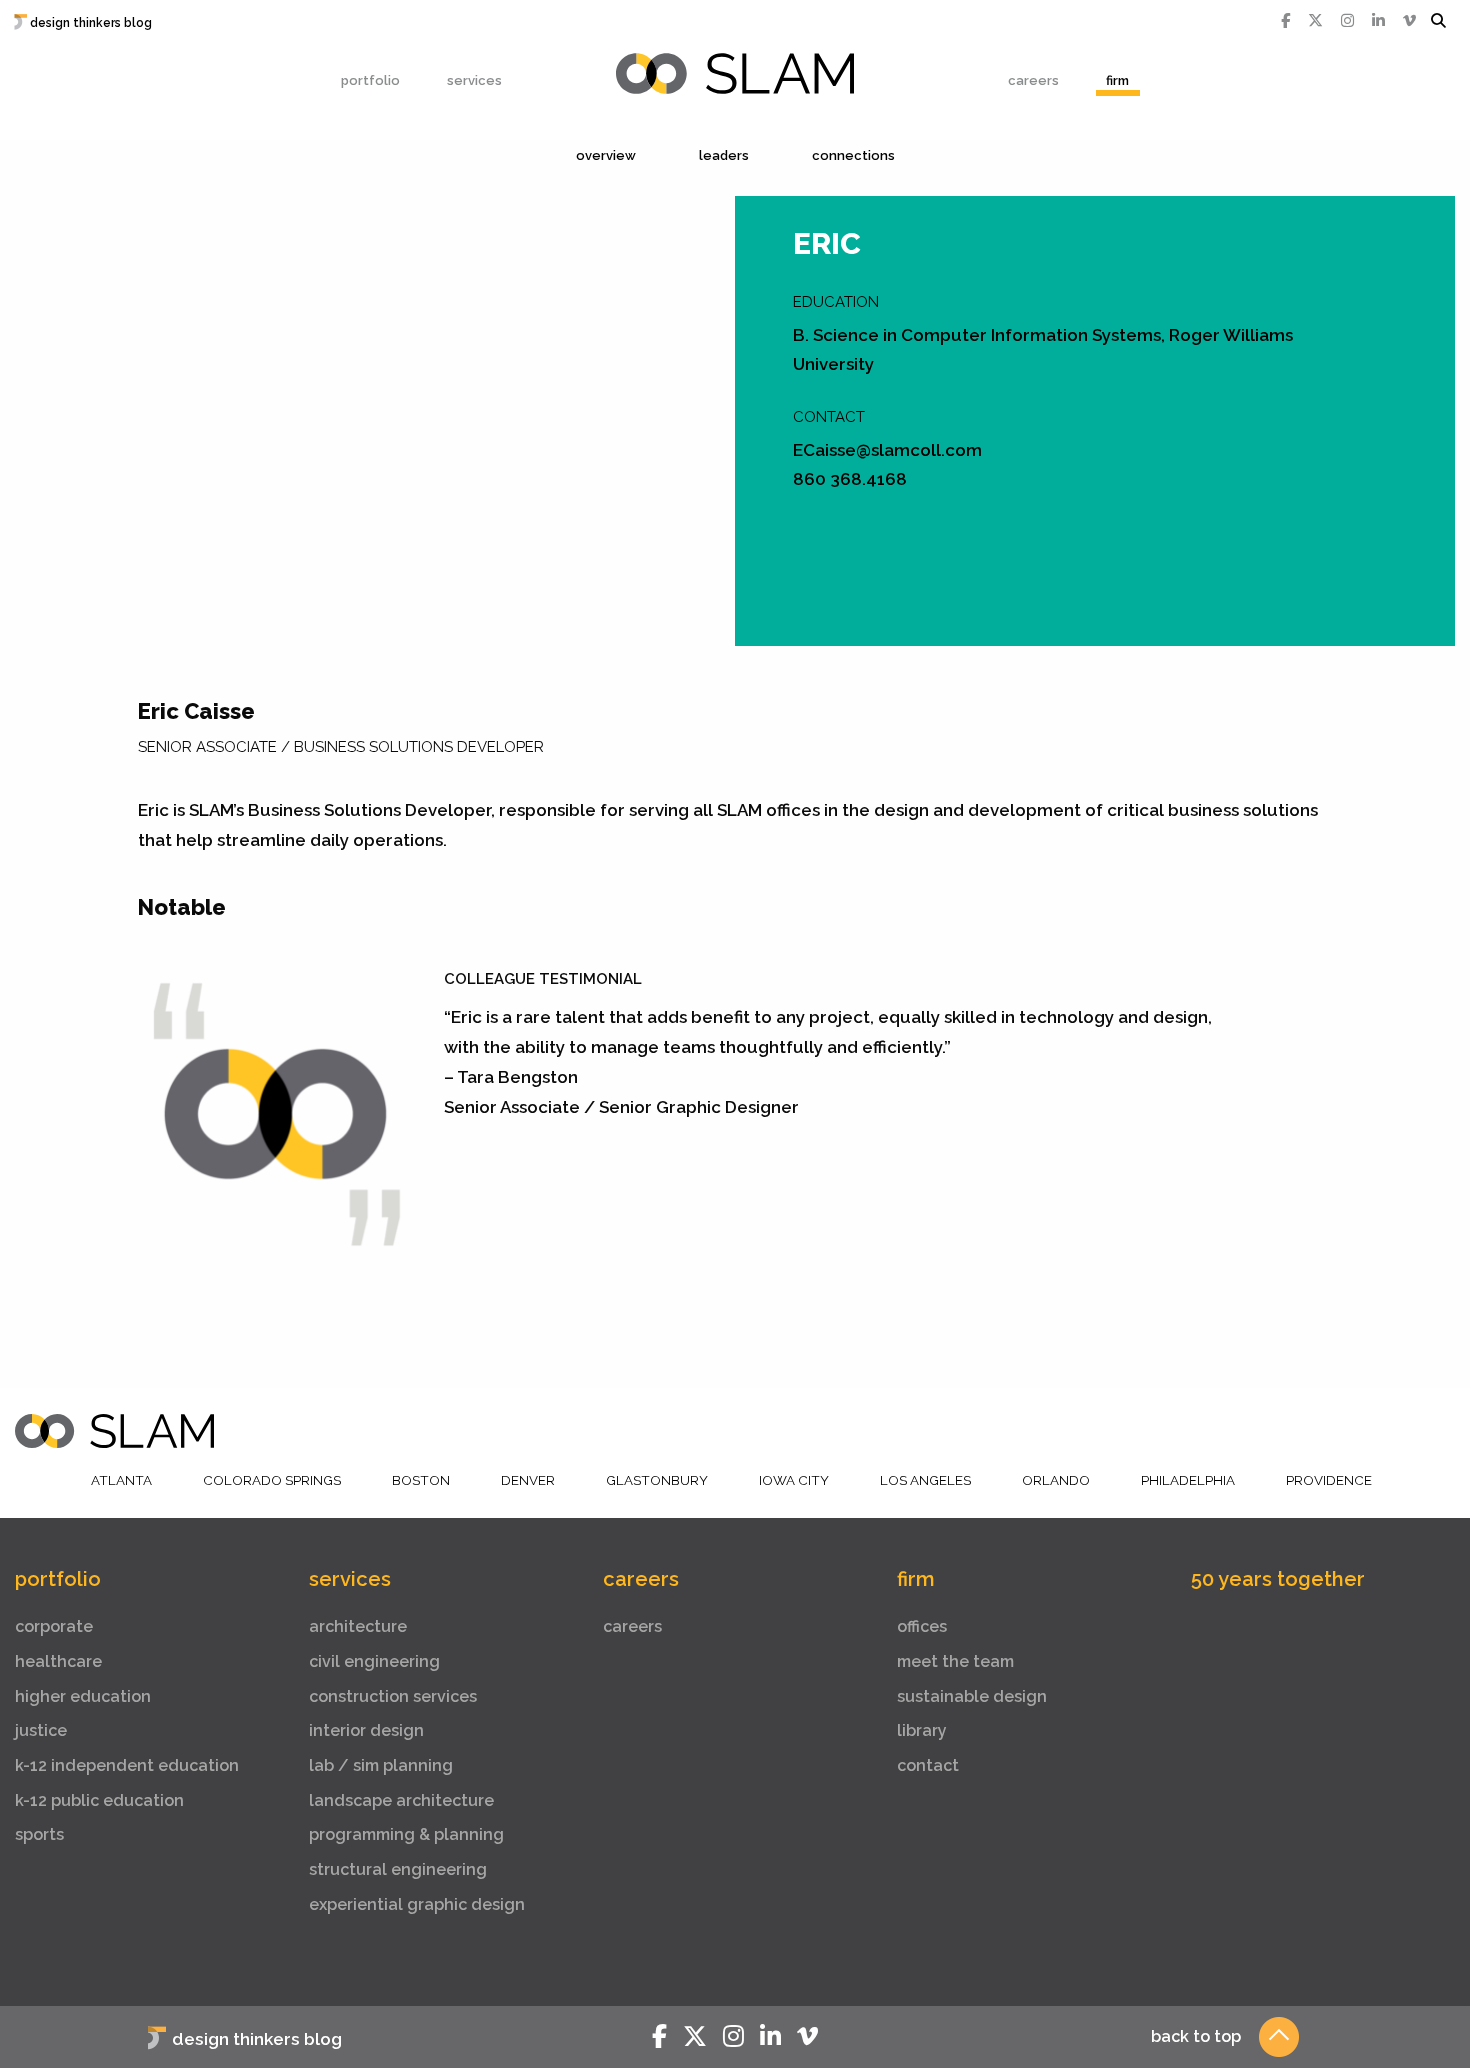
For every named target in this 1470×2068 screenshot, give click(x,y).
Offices (922, 1626)
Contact (928, 1765)
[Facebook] (1285, 21)
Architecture (358, 1626)
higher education (83, 1696)
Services (474, 80)
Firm (1117, 80)
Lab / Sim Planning (381, 1765)
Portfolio (370, 80)
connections (853, 155)
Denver (528, 1480)
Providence (1329, 1480)
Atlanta (121, 1480)
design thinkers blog (91, 23)
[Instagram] (1347, 21)
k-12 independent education (127, 1765)
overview (606, 155)
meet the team (955, 1661)
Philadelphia (1188, 1480)
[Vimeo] (1409, 21)
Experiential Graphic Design (417, 1904)
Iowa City (794, 1480)
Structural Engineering (398, 1869)
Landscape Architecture (401, 1800)
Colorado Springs (272, 1480)
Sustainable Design (972, 1696)
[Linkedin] (1378, 21)
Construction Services (393, 1696)
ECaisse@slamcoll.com (887, 450)
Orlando (1056, 1480)
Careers (1033, 80)
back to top (1196, 2036)
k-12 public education (99, 1800)
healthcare (58, 1661)
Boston (421, 1480)
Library (922, 1730)
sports (39, 1834)
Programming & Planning (406, 1834)
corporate (54, 1626)
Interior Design (366, 1730)
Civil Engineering (374, 1661)
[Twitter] (1315, 21)
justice (41, 1730)
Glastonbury (657, 1480)
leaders (724, 155)
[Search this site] (1438, 20)
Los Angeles (925, 1480)
